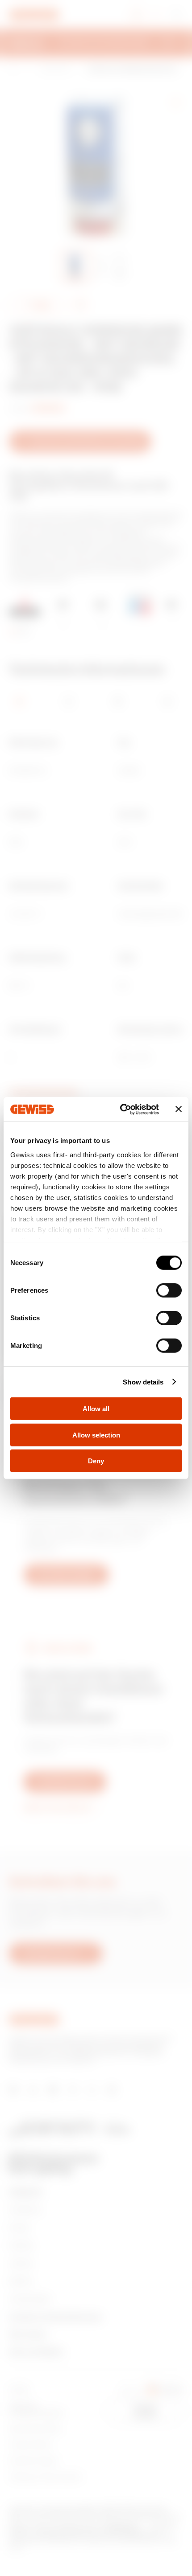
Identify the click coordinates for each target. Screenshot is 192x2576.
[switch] (169, 1290)
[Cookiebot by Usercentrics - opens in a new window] (121, 1109)
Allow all (96, 1409)
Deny (96, 1461)
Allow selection (96, 1435)
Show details (143, 1382)
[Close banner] (179, 1109)
